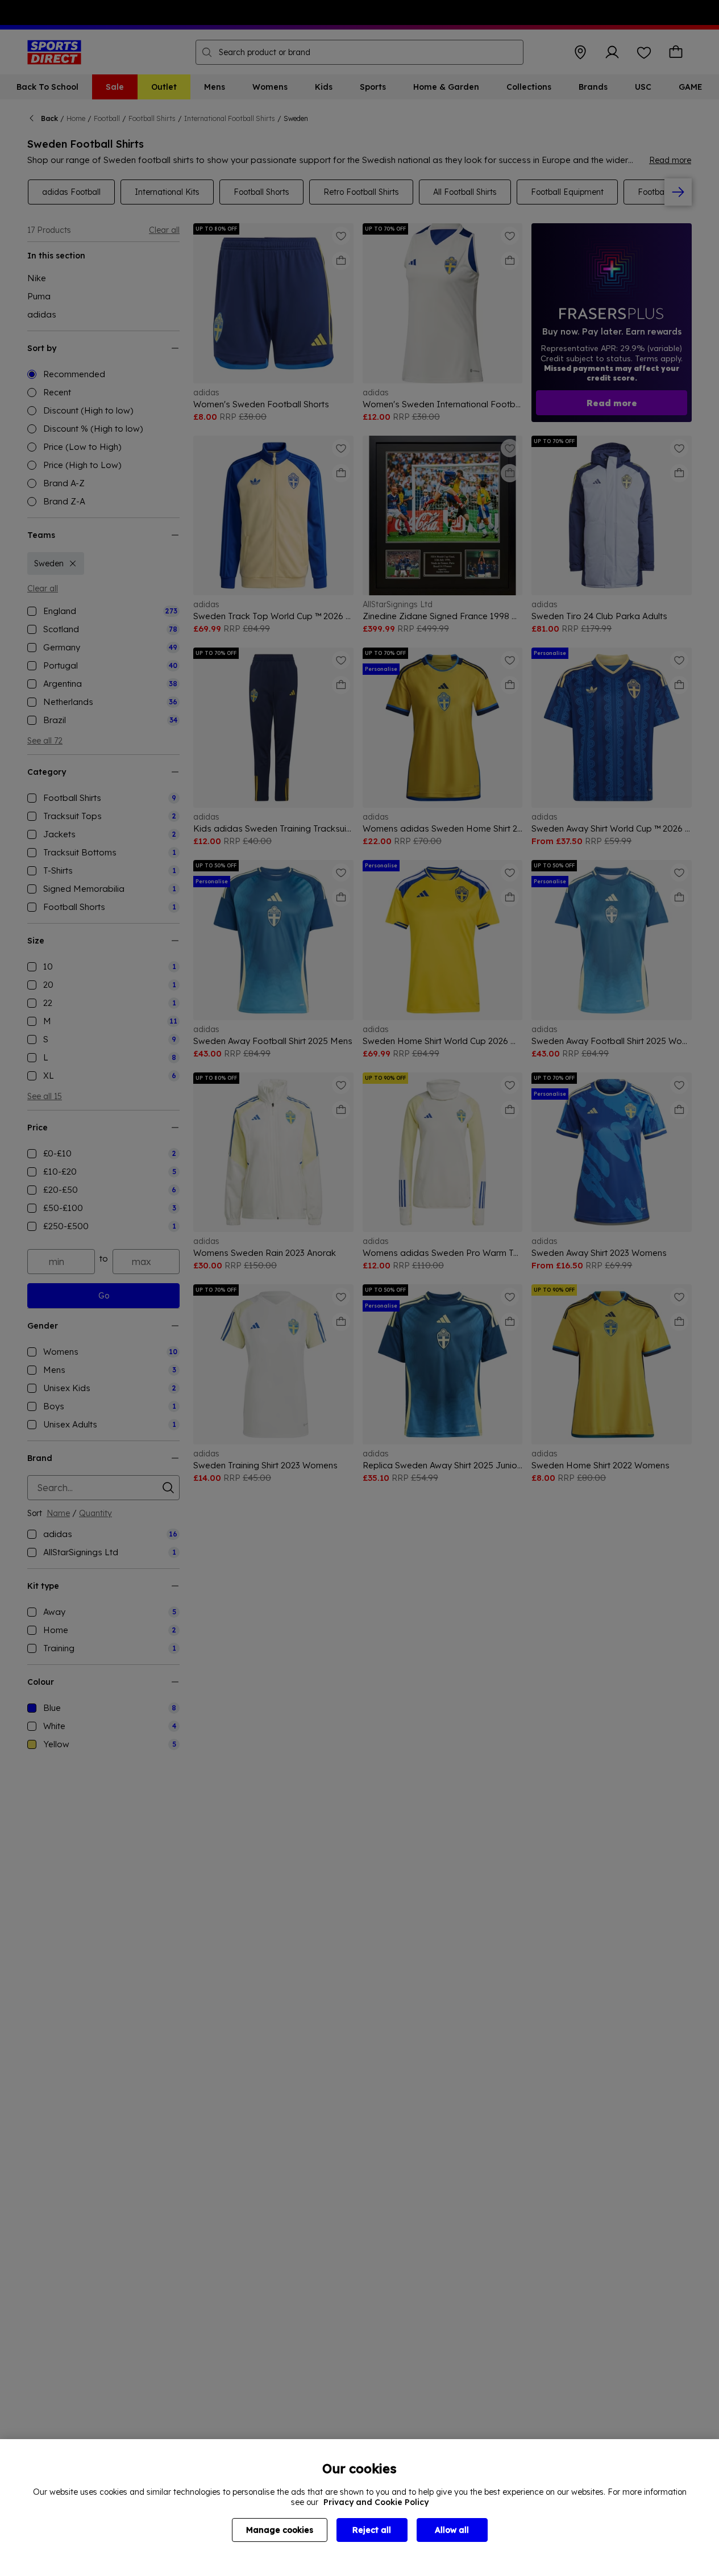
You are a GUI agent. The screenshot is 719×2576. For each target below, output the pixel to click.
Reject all (372, 2530)
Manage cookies (280, 2530)
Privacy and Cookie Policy (376, 2502)
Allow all (452, 2530)
